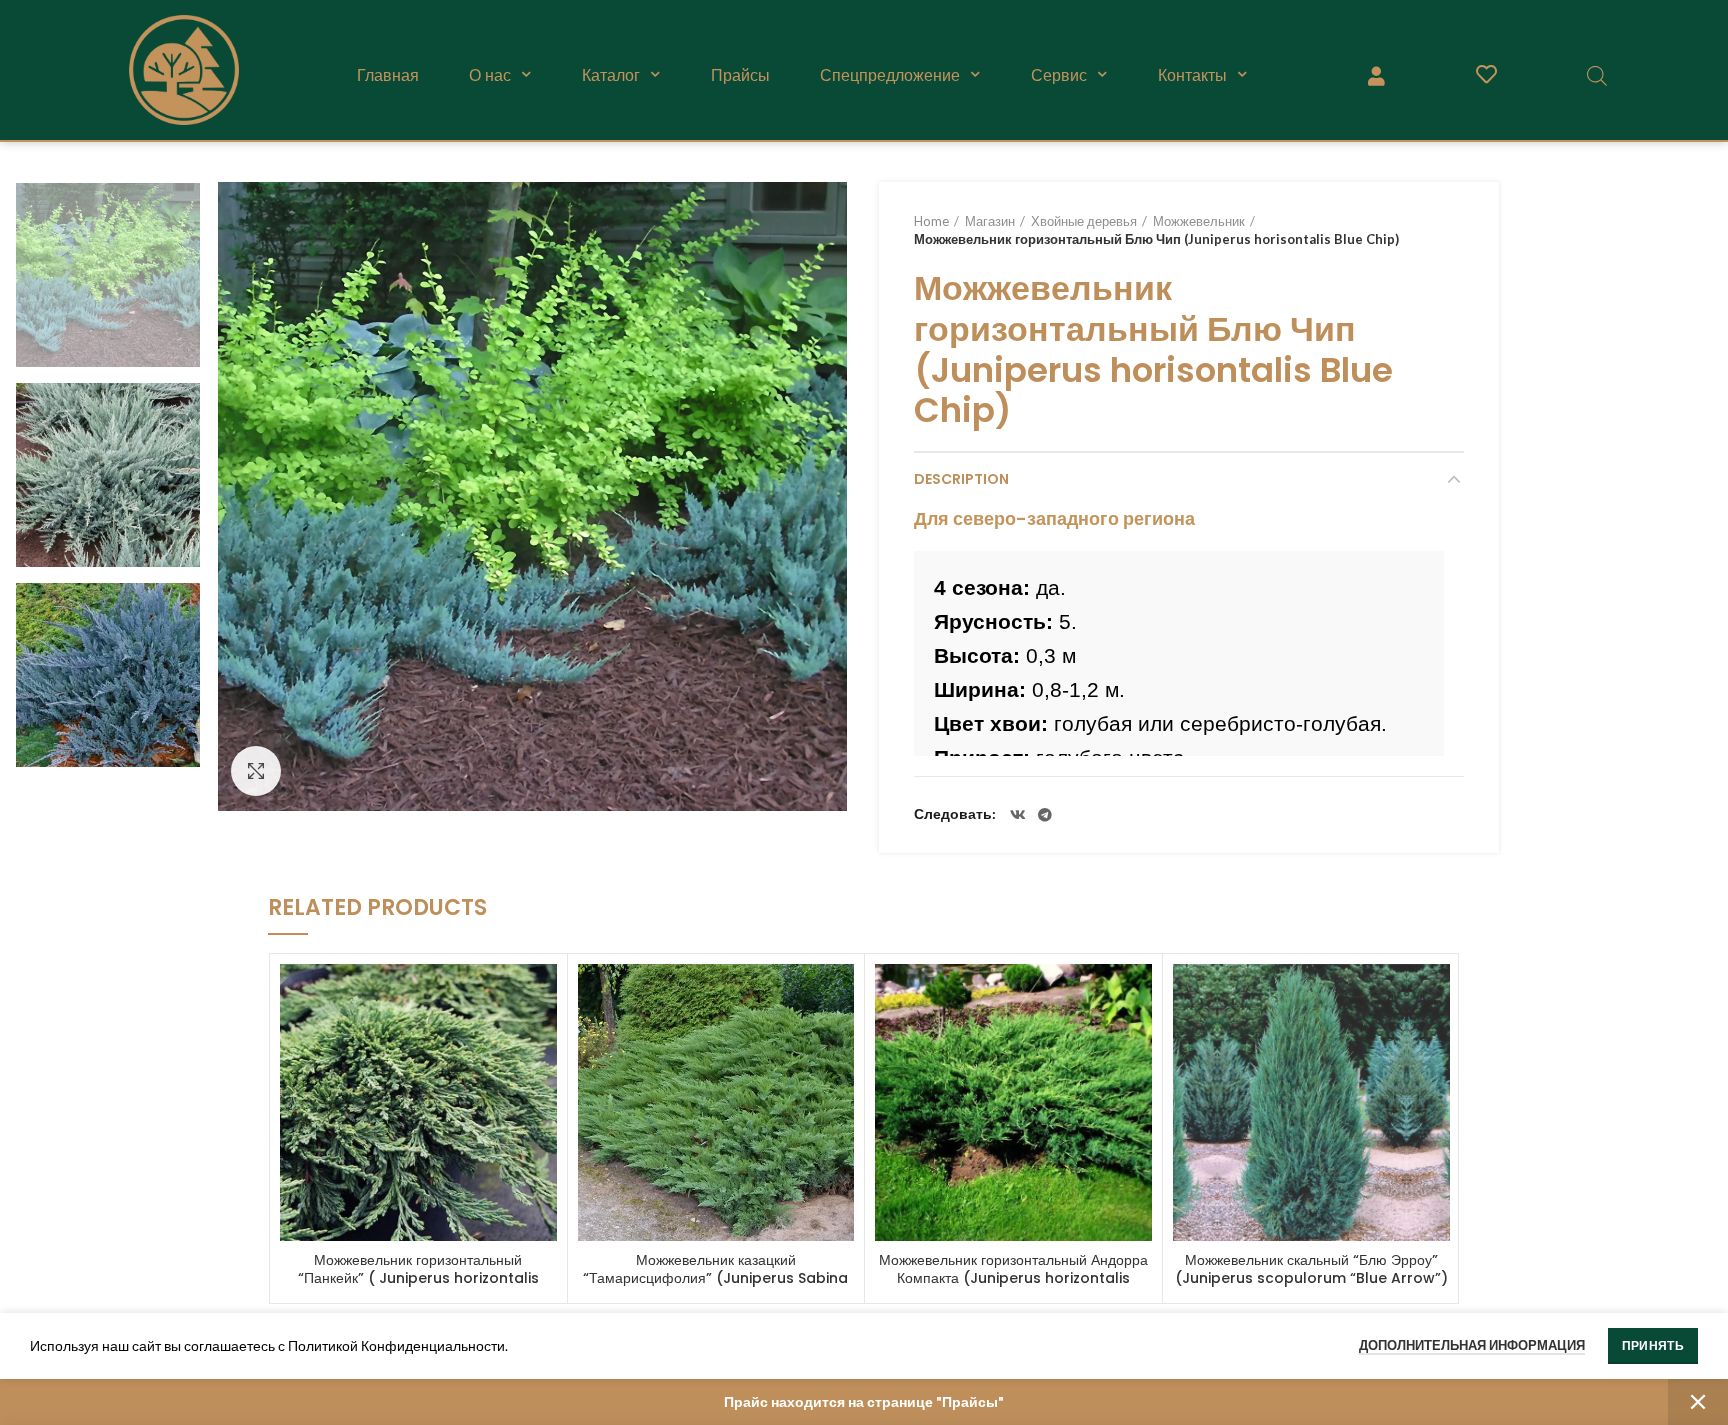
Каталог (611, 75)
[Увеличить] (256, 771)
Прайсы (740, 75)
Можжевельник (1199, 221)
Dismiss (1698, 1402)
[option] (108, 275)
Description (961, 479)
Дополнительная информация (1472, 1345)
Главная (388, 75)
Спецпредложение (890, 75)
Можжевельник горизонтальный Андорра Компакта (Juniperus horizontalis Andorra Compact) (1013, 1278)
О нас (490, 75)
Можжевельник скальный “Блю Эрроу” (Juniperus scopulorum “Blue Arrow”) (1311, 1269)
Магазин (990, 221)
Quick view (542, 996)
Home (931, 221)
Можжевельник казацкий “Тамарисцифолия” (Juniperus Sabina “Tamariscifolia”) (715, 1278)
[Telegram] (1045, 815)
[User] (1376, 75)
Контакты (1192, 75)
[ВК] (1018, 815)
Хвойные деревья (1084, 221)
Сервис (1059, 75)
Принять (1653, 1345)
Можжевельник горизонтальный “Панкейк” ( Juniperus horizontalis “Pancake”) (418, 1278)
